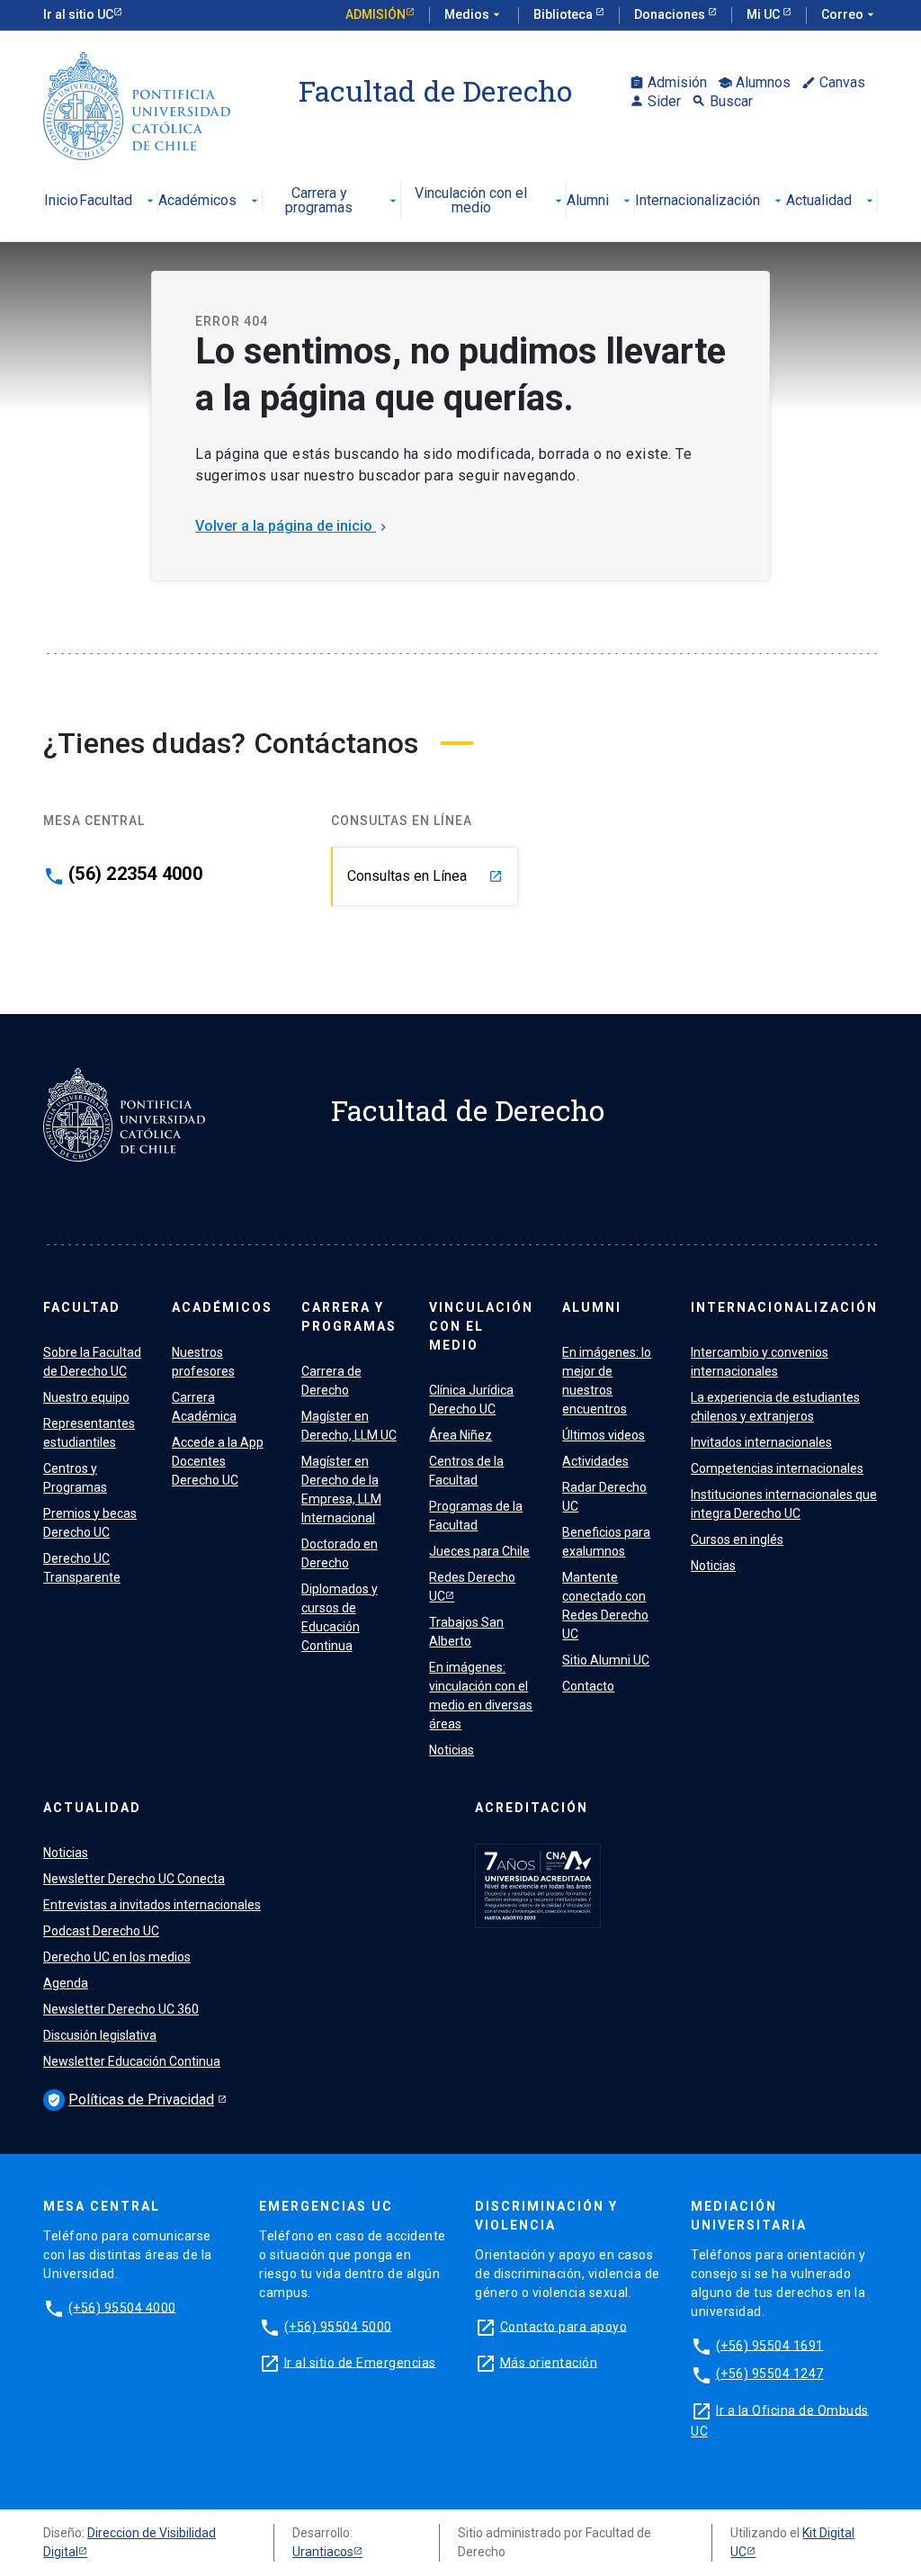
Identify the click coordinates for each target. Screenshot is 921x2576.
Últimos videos (604, 1435)
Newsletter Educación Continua (132, 2061)
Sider (655, 101)
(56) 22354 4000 (135, 874)
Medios (474, 14)
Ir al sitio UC (78, 14)
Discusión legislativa (100, 2035)
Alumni (600, 201)
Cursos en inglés (737, 1539)
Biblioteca (564, 14)
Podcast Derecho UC (101, 1931)
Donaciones (671, 14)
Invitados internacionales (761, 1442)
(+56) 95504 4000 (122, 2307)
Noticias (452, 1750)
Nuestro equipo (86, 1397)
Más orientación (549, 2362)
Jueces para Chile (479, 1551)
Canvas (833, 82)
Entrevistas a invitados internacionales (152, 1905)
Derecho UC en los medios (117, 1957)
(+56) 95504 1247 (770, 2374)
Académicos (210, 201)
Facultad (118, 201)
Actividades (595, 1461)
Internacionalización (710, 201)
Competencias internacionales (777, 1468)
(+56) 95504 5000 (338, 2326)
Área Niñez (460, 1435)
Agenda (66, 1983)
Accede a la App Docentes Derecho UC (218, 1461)
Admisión (376, 14)
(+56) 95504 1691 (770, 2345)
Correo (849, 14)
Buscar (722, 101)
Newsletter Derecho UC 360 (121, 2009)
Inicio (61, 201)
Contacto (588, 1686)
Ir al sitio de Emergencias (360, 2362)
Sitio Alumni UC (606, 1660)
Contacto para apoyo (564, 2326)
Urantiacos (323, 2552)
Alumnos (754, 82)
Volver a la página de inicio (293, 526)
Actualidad (832, 201)
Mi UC (765, 14)
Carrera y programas (343, 201)
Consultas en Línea (425, 876)
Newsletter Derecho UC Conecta (134, 1879)
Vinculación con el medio (490, 201)
